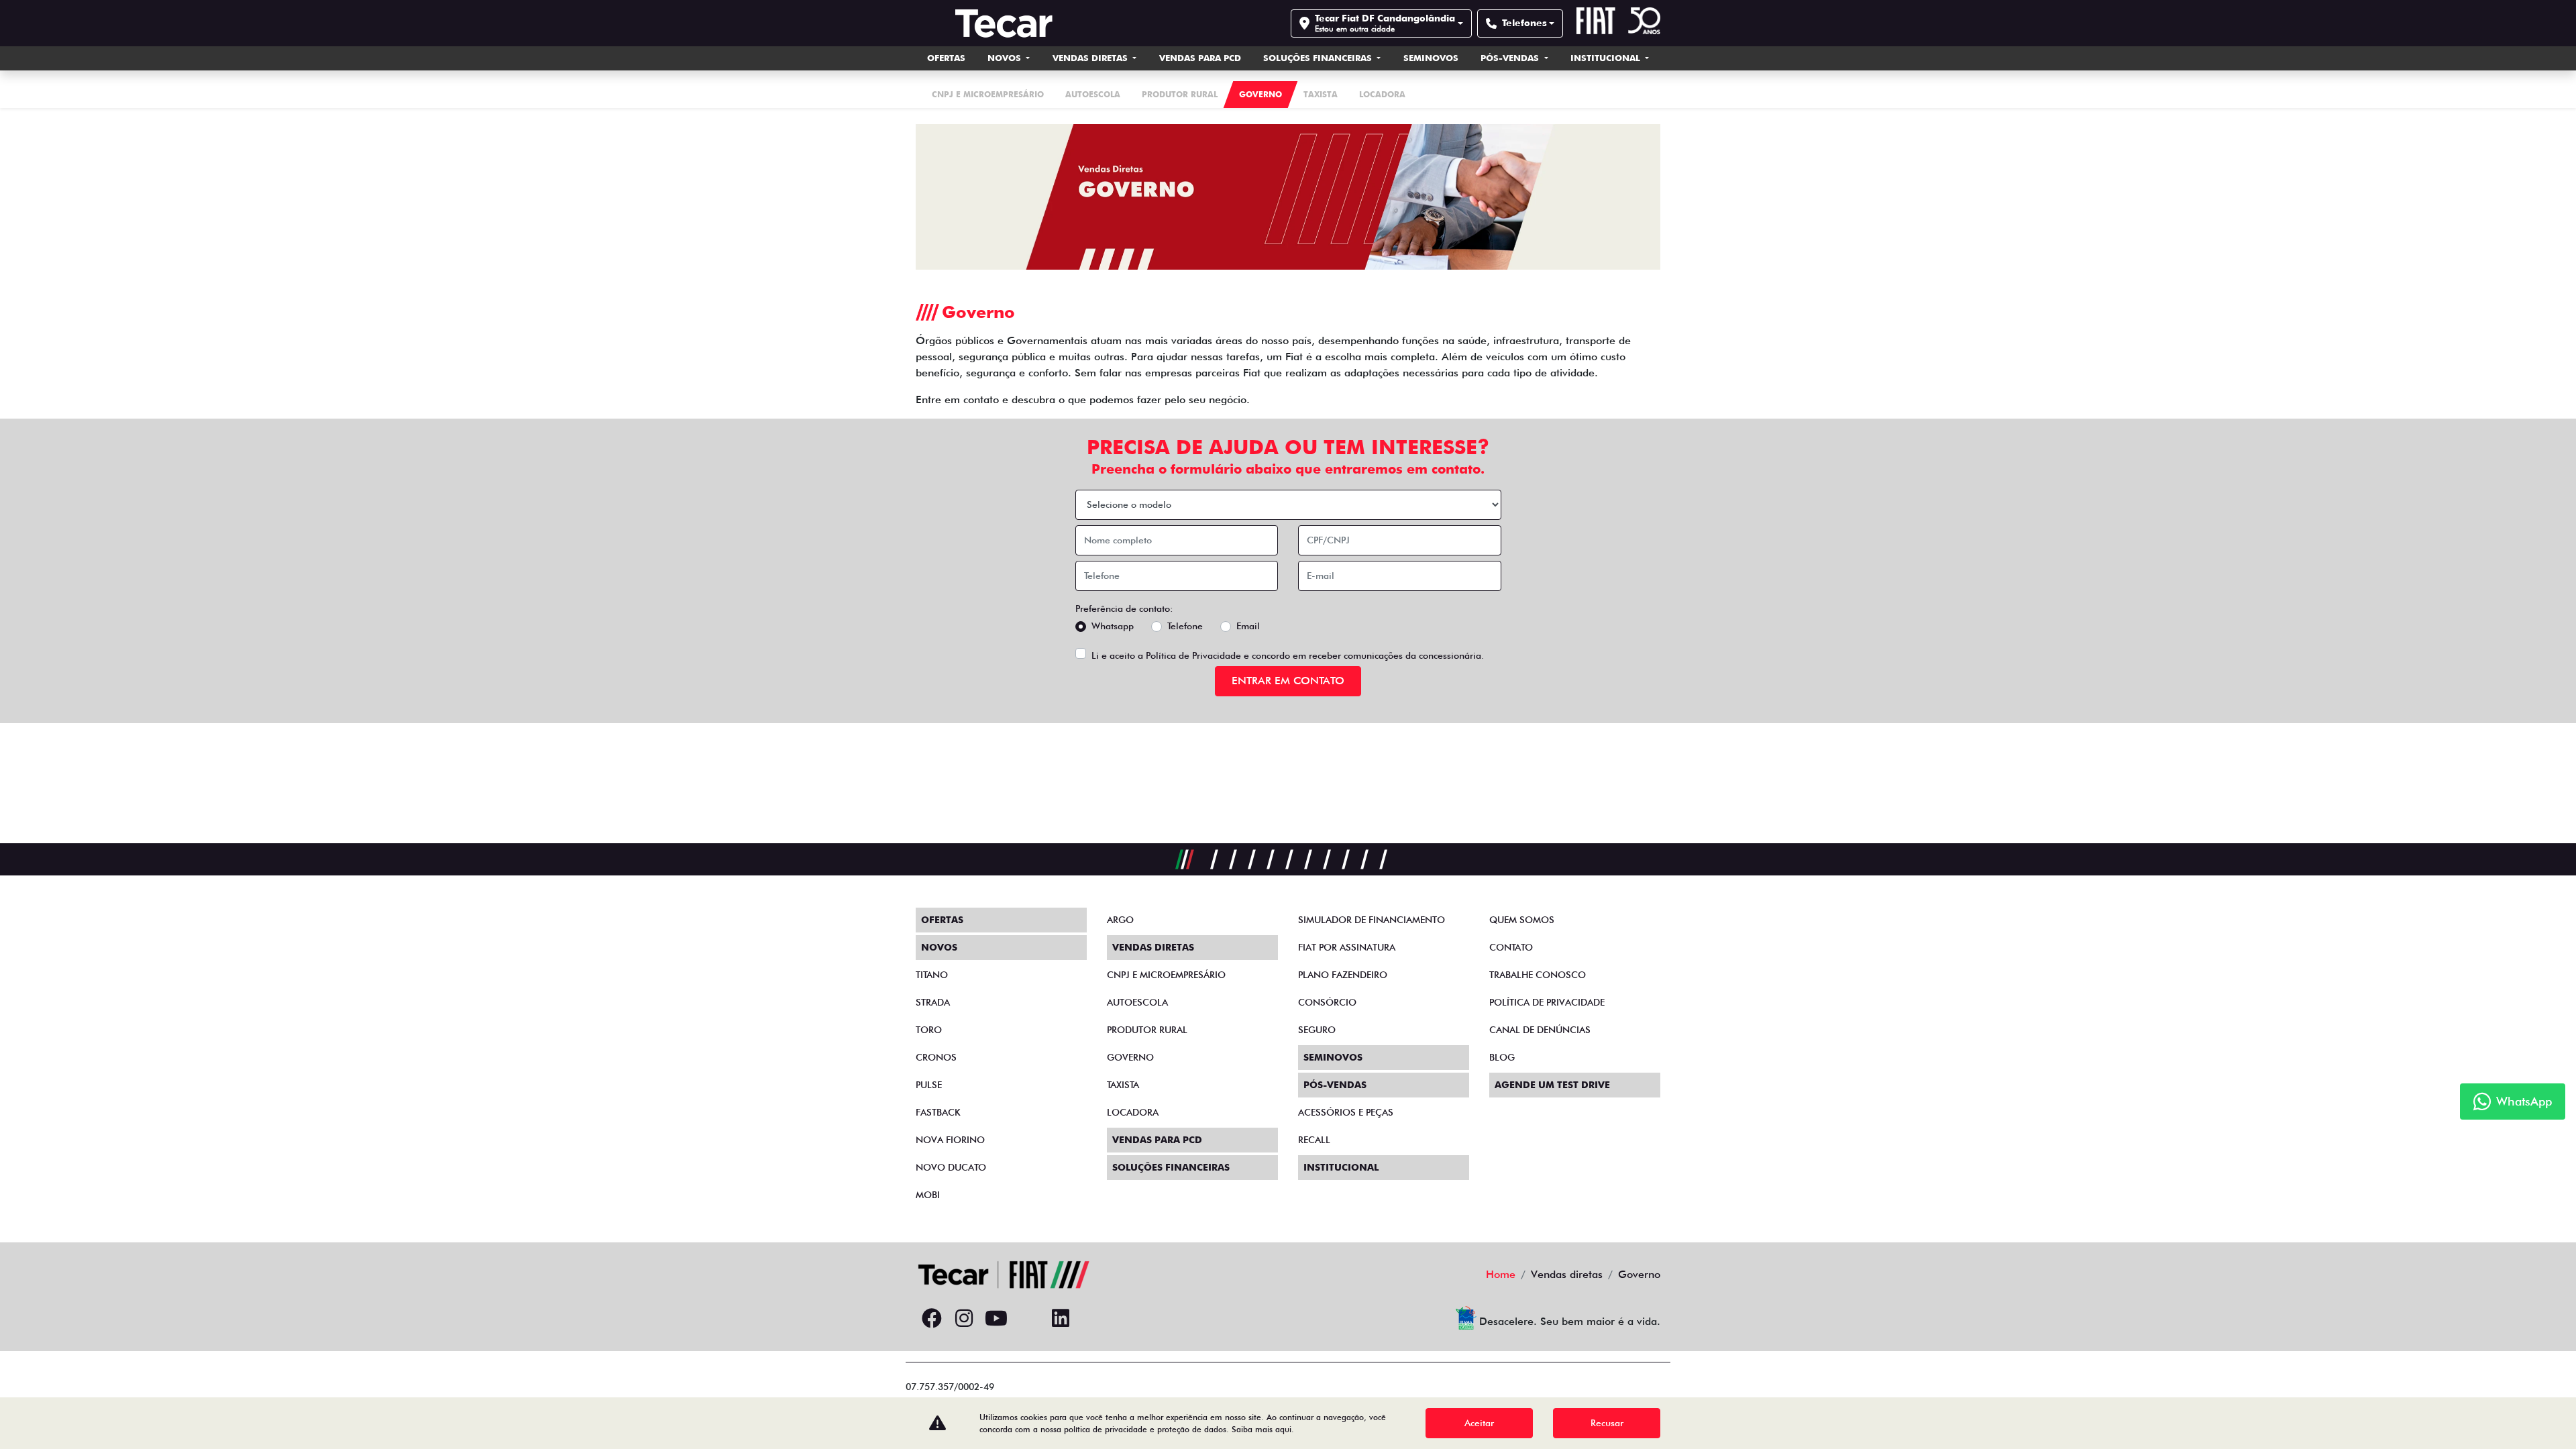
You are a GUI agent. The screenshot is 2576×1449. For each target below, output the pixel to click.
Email (1248, 626)
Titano (932, 975)
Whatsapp (1113, 626)
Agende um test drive (1552, 1085)
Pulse (929, 1085)
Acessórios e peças (1346, 1112)
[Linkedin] (1061, 1319)
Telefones (1524, 23)
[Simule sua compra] (1028, 1319)
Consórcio (1327, 1002)
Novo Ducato (951, 1167)
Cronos (936, 1057)
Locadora (1133, 1112)
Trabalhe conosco (1538, 975)
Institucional (1607, 58)
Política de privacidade (1547, 1002)
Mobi (928, 1195)
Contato (1511, 947)
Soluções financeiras (1319, 58)
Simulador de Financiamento (1372, 920)
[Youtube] (996, 1319)
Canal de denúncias (1540, 1030)
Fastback (938, 1112)
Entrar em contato (1288, 681)
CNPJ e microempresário (1166, 975)
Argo (1120, 920)
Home (1501, 1274)
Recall (1314, 1140)
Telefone (1185, 626)
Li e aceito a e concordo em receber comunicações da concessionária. (1288, 655)
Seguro (1317, 1030)
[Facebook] (932, 1319)
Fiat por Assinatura (1347, 947)
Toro (929, 1030)
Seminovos (1431, 58)
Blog (1502, 1057)
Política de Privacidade (1193, 655)
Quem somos (1522, 920)
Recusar (1607, 1423)
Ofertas (946, 58)
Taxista (1123, 1085)
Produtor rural (1147, 1030)
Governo (1130, 1057)
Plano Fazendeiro (1343, 975)
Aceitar (1479, 1423)
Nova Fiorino (950, 1140)
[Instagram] (964, 1319)
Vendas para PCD (1200, 58)
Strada (933, 1002)
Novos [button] (1006, 58)
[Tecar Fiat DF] (1004, 23)
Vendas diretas (1091, 58)
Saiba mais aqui (1262, 1429)
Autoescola (1137, 1002)
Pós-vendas (1511, 58)
